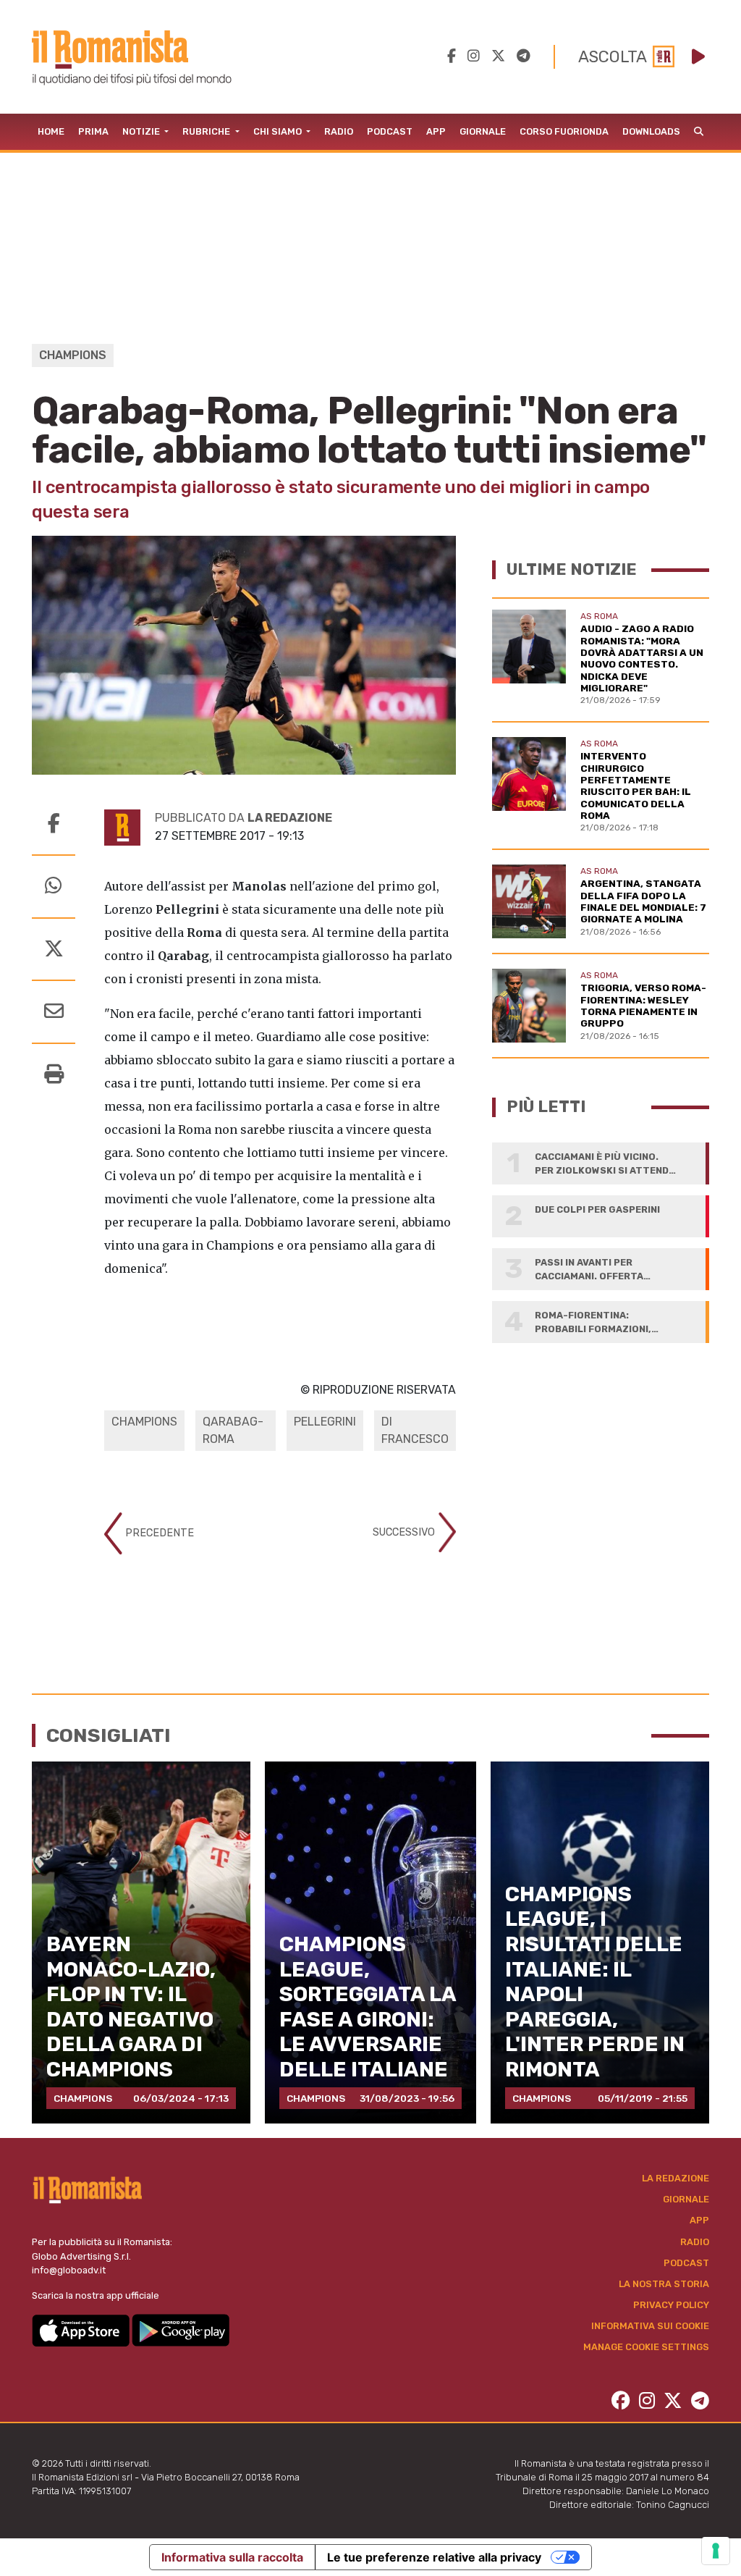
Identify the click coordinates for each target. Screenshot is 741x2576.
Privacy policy (671, 2305)
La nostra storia (664, 2284)
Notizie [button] (142, 131)
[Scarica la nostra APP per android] (181, 2329)
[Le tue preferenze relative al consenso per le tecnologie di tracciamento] (716, 2551)
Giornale (483, 131)
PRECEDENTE (158, 1532)
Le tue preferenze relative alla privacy (434, 2557)
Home (51, 131)
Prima (93, 131)
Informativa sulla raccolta (232, 2557)
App (436, 131)
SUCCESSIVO (405, 1532)
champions (144, 1422)
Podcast (390, 131)
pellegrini (325, 1422)
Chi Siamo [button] (279, 131)
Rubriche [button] (207, 131)
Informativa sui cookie (650, 2326)
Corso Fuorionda (564, 131)
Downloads (651, 131)
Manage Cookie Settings (646, 2347)
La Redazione (676, 2178)
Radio (339, 131)
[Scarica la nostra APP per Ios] (82, 2329)
